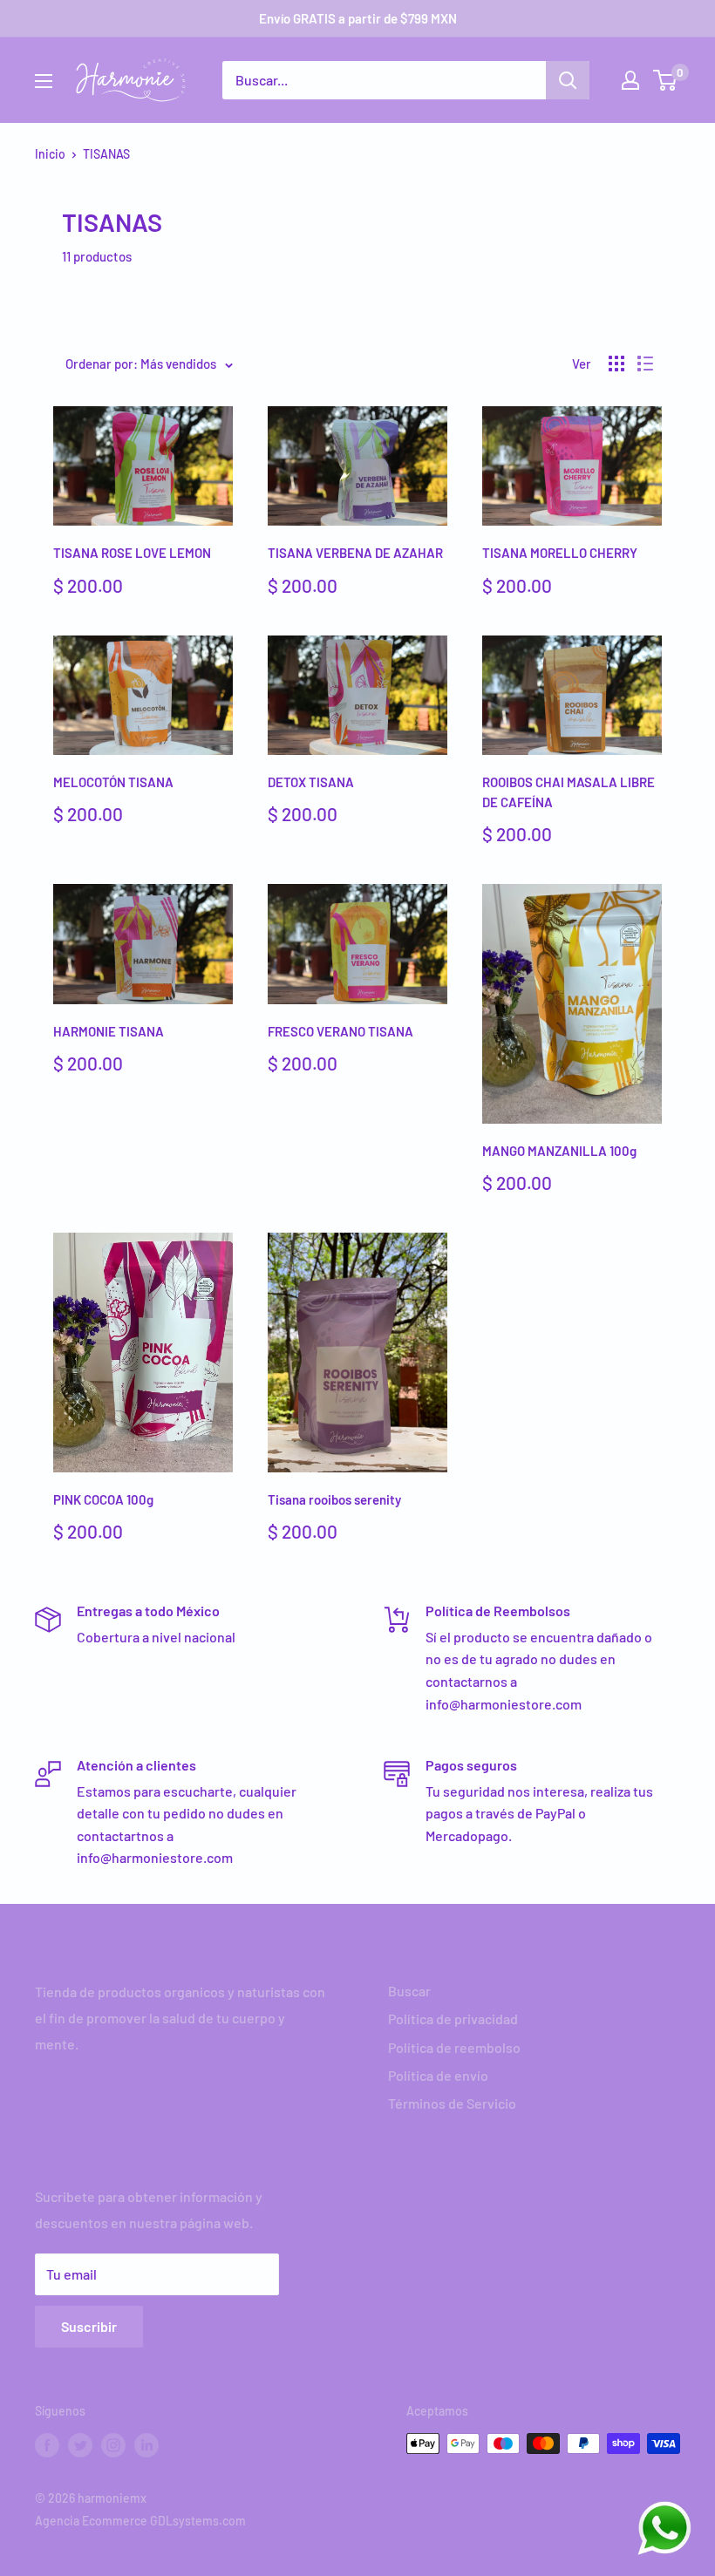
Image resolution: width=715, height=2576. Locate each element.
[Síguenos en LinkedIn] (146, 2445)
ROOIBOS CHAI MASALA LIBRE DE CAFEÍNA (569, 792)
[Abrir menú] (44, 81)
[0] (666, 80)
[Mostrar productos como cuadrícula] (616, 364)
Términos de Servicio (452, 2103)
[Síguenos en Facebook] (47, 2445)
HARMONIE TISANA (109, 1031)
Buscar (409, 1991)
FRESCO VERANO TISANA (340, 1031)
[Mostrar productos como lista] (645, 364)
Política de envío (438, 2075)
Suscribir (89, 2326)
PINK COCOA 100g (103, 1499)
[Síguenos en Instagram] (113, 2445)
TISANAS (106, 154)
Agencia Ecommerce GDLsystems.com (140, 2521)
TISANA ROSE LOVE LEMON (132, 553)
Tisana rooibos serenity (334, 1499)
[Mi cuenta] (630, 80)
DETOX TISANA (311, 782)
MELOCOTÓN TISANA (113, 782)
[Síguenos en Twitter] (80, 2445)
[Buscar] (568, 80)
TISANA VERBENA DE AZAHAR (355, 553)
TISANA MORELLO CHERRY (560, 553)
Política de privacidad (453, 2019)
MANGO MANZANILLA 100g (559, 1151)
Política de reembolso (454, 2047)
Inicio (50, 154)
